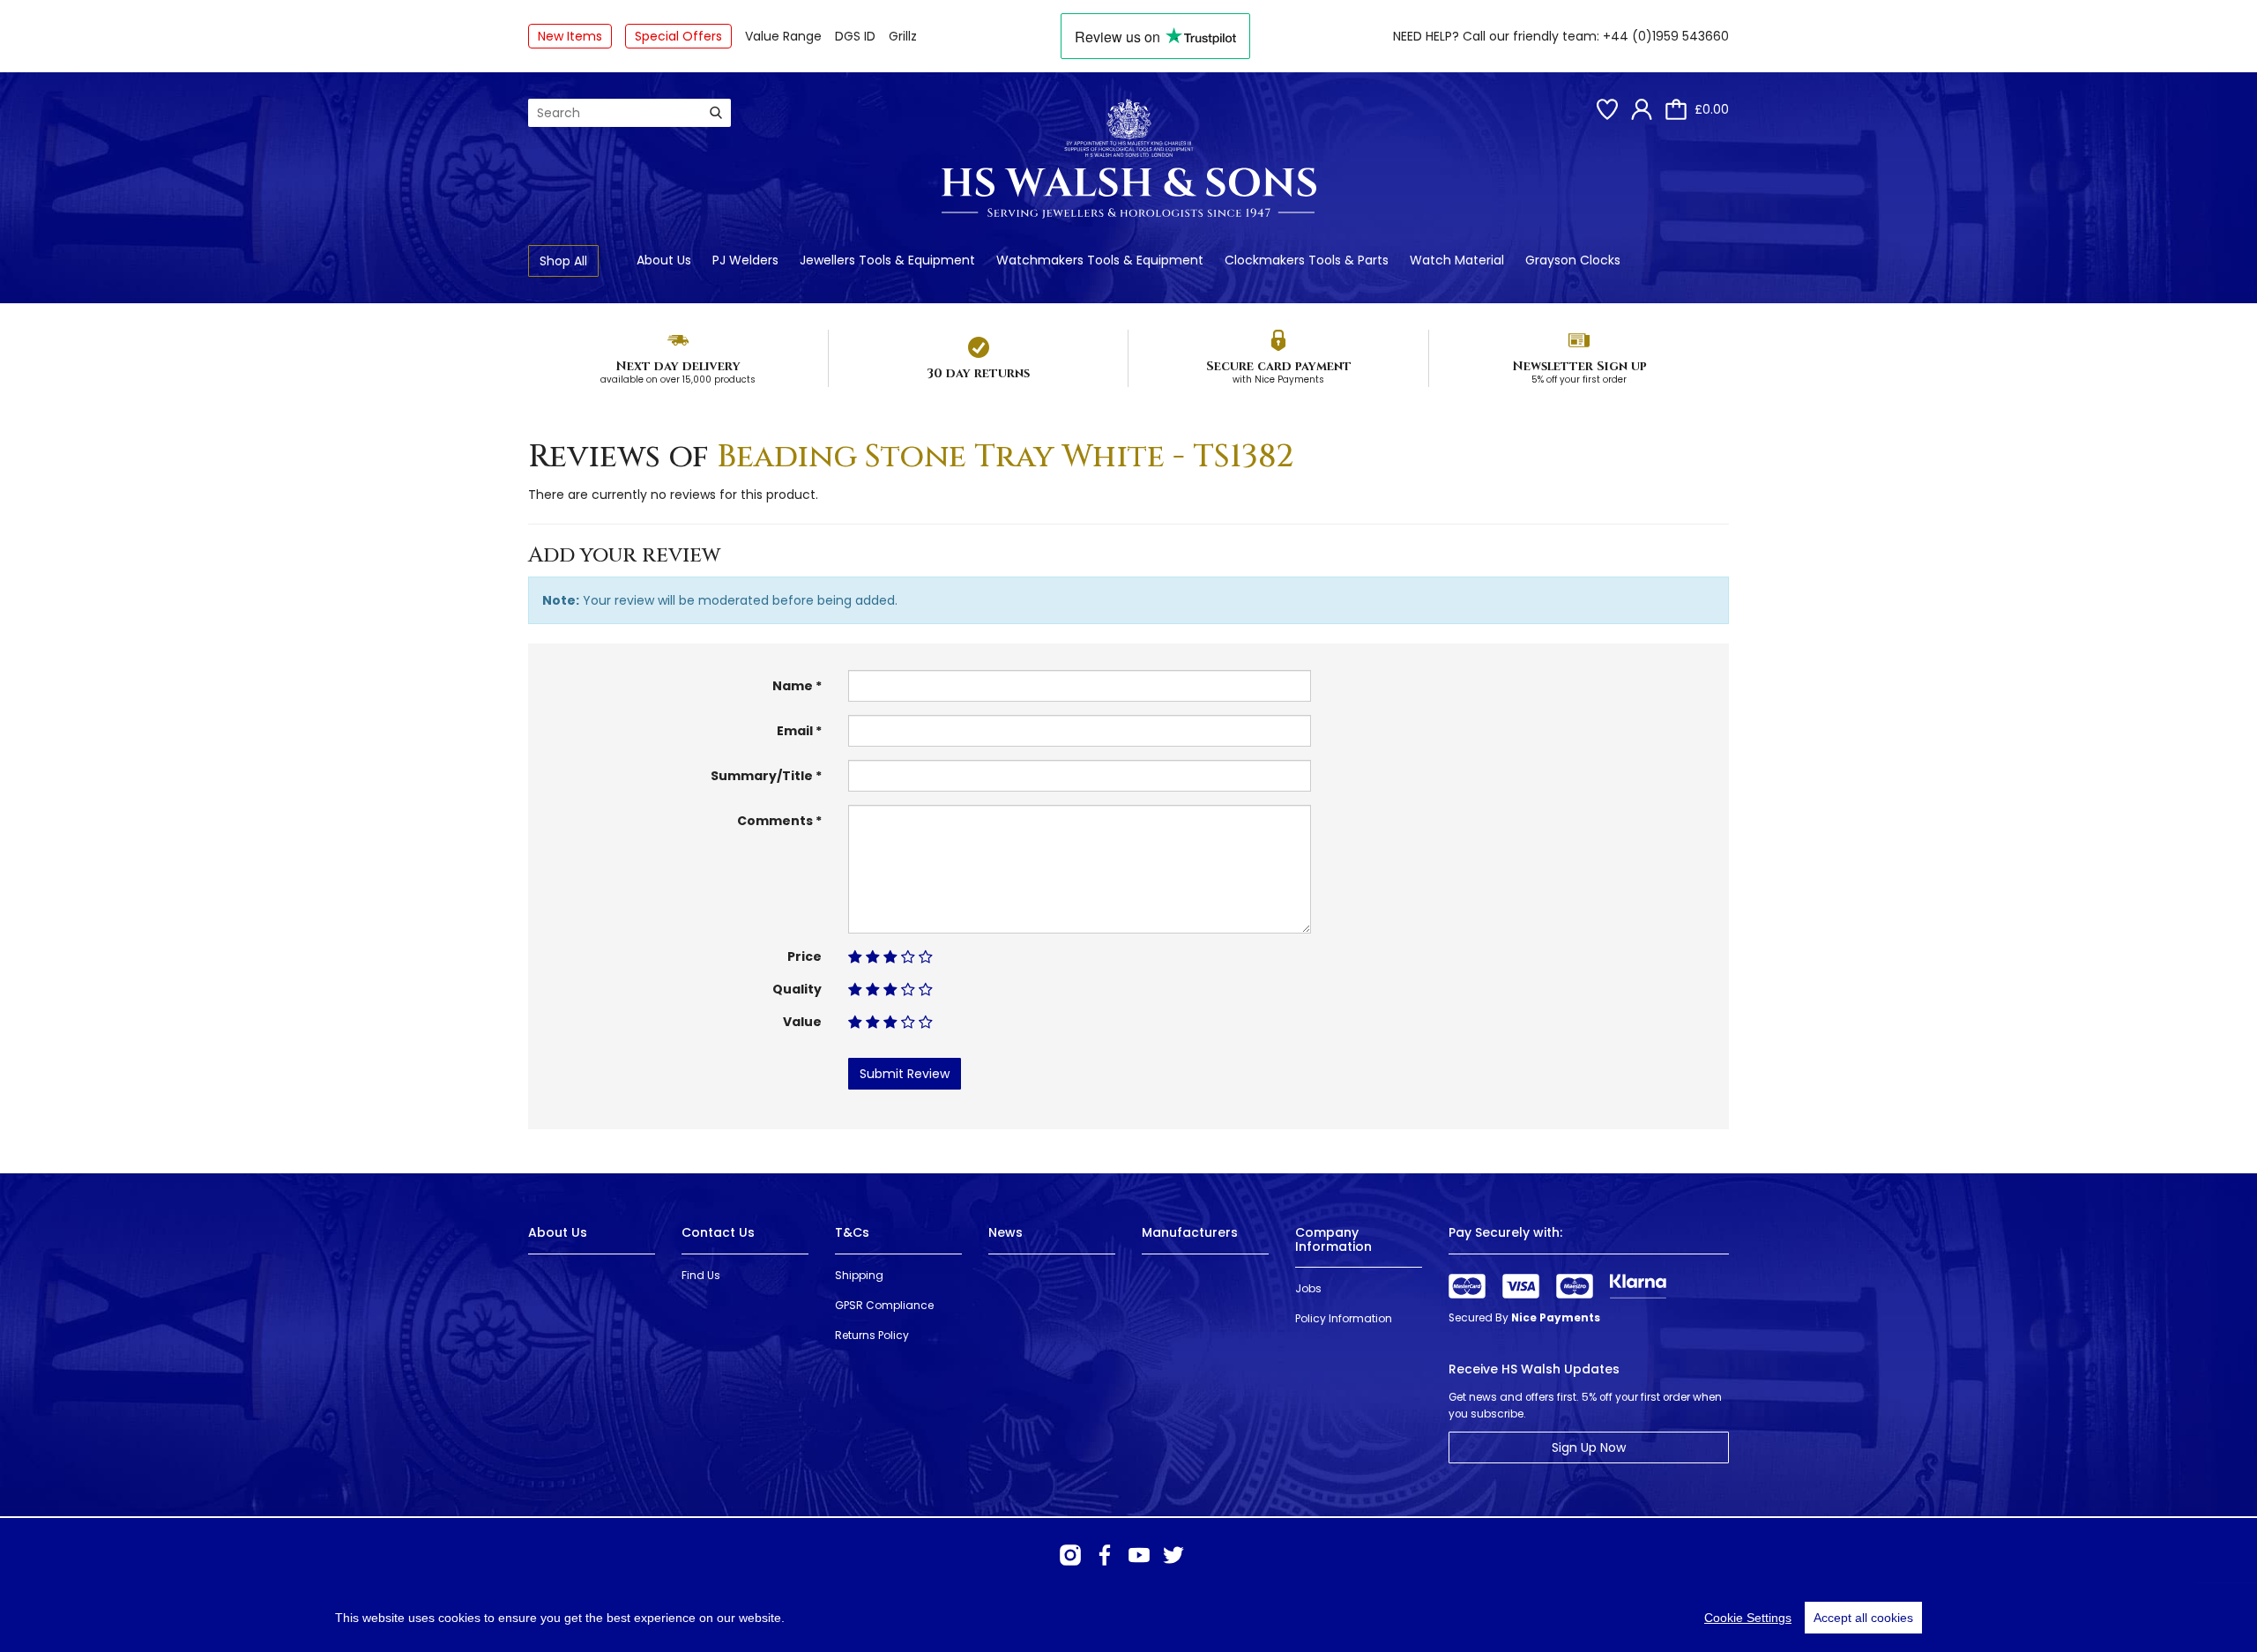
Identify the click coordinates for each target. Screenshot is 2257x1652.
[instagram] (1070, 1555)
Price (804, 956)
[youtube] (1139, 1555)
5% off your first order (1579, 380)
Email (795, 731)
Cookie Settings (1748, 1618)
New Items (570, 36)
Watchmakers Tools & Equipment (1100, 260)
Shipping (859, 1275)
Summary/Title (762, 776)
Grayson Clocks (1573, 260)
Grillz (903, 36)
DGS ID (855, 36)
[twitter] (1173, 1555)
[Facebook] (1105, 1555)
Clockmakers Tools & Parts (1307, 260)
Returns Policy (872, 1335)
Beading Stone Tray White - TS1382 (1006, 457)
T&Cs (852, 1232)
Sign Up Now (1589, 1447)
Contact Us (718, 1232)
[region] (1128, 1618)
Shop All (563, 261)
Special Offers (678, 36)
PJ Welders (745, 260)
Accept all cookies (1863, 1618)
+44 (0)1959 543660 (1666, 36)
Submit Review (905, 1074)
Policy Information (1344, 1318)
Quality (797, 989)
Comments (775, 821)
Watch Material (1457, 260)
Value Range (783, 36)
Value (802, 1022)
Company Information (1333, 1239)
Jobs (1308, 1288)
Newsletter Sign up (1579, 366)
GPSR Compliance (884, 1305)
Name (793, 686)
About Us (664, 260)
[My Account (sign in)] (1642, 109)
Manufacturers (1190, 1232)
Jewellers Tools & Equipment (887, 260)
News (1006, 1232)
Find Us (701, 1275)
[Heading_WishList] (1607, 109)
